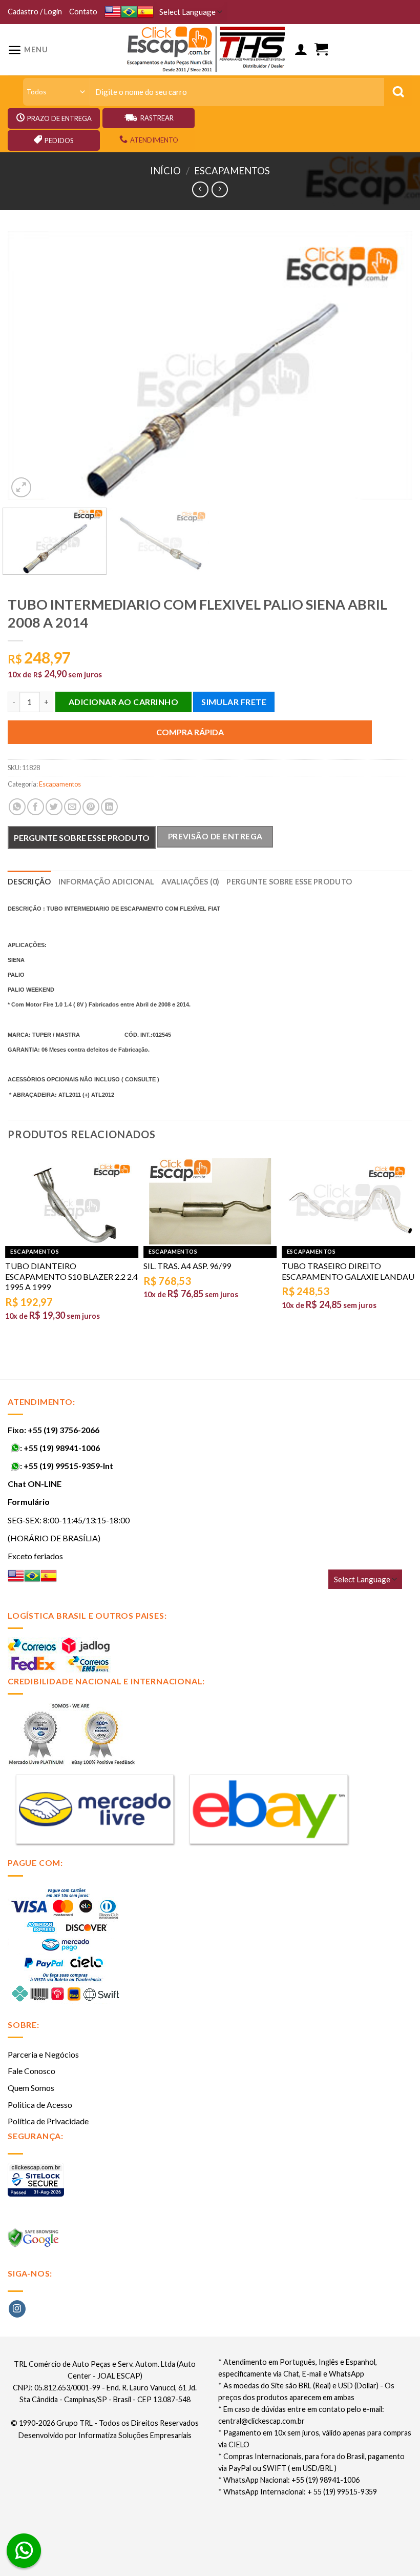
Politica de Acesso (40, 2105)
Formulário (29, 1502)
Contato (83, 12)
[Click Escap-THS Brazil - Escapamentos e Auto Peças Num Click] (207, 50)
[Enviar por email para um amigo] (72, 807)
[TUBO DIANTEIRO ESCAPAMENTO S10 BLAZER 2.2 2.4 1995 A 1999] (72, 1202)
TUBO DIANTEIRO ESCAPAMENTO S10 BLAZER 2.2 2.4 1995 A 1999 (71, 1276)
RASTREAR (157, 118)
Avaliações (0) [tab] (190, 882)
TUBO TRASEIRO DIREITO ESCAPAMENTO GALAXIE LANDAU (348, 1271)
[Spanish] (145, 12)
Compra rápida (190, 732)
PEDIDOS (59, 140)
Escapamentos (232, 171)
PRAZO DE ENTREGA (59, 118)
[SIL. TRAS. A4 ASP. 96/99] (210, 1202)
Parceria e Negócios (43, 2054)
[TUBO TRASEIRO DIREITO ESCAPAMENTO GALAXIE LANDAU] (348, 1202)
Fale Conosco (31, 2071)
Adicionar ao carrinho (123, 702)
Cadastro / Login (35, 12)
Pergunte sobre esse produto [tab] (289, 882)
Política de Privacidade (48, 2121)
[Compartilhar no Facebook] (36, 807)
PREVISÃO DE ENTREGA (215, 836)
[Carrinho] (321, 49)
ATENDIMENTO (154, 140)
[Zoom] (21, 487)
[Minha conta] (301, 49)
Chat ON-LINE (35, 1484)
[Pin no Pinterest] (91, 807)
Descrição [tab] (29, 882)
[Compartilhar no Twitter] (54, 807)
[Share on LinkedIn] (109, 807)
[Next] (391, 365)
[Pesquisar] (398, 92)
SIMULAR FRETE (234, 702)
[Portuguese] (129, 12)
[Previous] (29, 365)
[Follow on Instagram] (17, 2309)
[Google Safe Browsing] (35, 2241)
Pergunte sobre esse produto (82, 838)
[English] (113, 12)
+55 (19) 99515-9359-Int (68, 1466)
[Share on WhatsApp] (17, 807)
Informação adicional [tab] (107, 882)
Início (165, 171)
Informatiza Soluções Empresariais (135, 2435)
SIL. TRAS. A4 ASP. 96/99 (187, 1266)
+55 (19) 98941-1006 (62, 1448)
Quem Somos (31, 2088)
